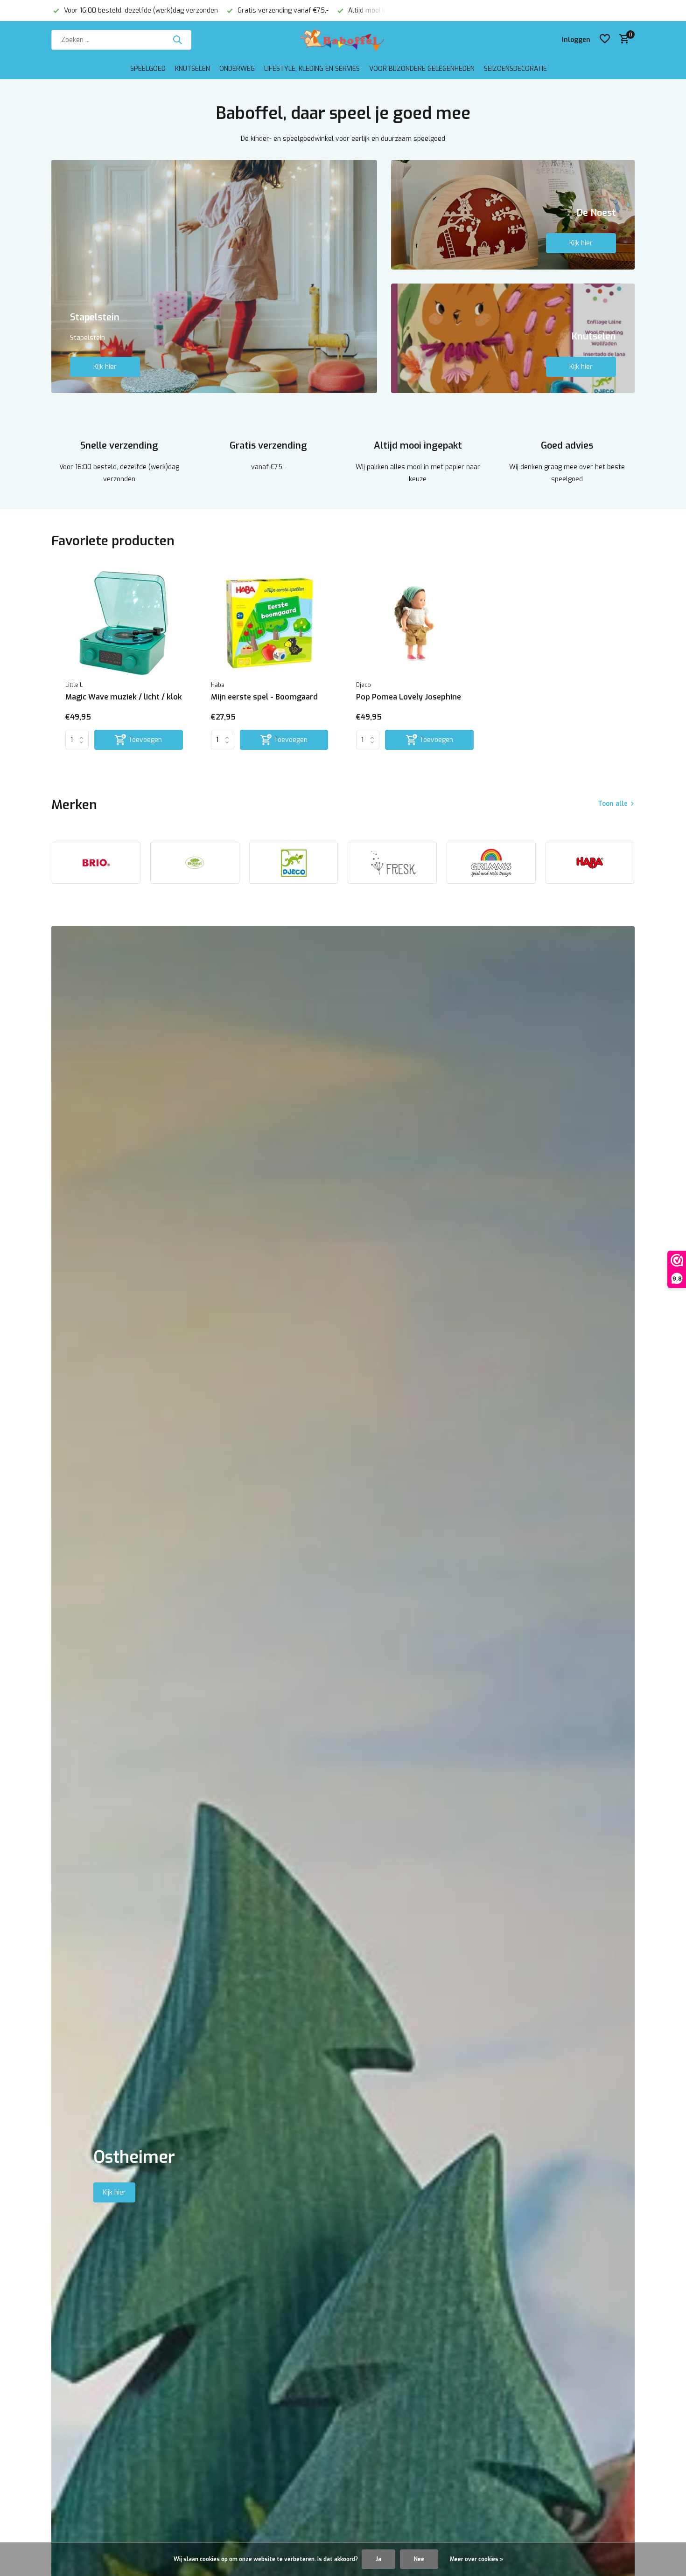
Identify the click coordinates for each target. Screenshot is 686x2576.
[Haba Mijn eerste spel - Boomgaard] (270, 623)
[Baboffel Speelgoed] (343, 40)
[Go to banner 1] (214, 277)
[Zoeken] (177, 40)
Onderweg (237, 69)
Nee (419, 2559)
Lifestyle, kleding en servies (312, 69)
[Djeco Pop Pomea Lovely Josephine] (415, 623)
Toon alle (613, 804)
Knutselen (192, 69)
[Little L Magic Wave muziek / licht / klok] (124, 623)
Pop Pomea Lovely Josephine (409, 697)
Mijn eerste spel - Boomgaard (264, 697)
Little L (74, 685)
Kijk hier (105, 367)
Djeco (364, 685)
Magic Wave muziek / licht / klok (124, 697)
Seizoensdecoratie (515, 69)
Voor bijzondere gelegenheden (422, 69)
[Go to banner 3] (513, 338)
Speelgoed (148, 69)
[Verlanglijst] (605, 40)
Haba (218, 685)
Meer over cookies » (476, 2559)
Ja (378, 2559)
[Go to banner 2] (513, 215)
